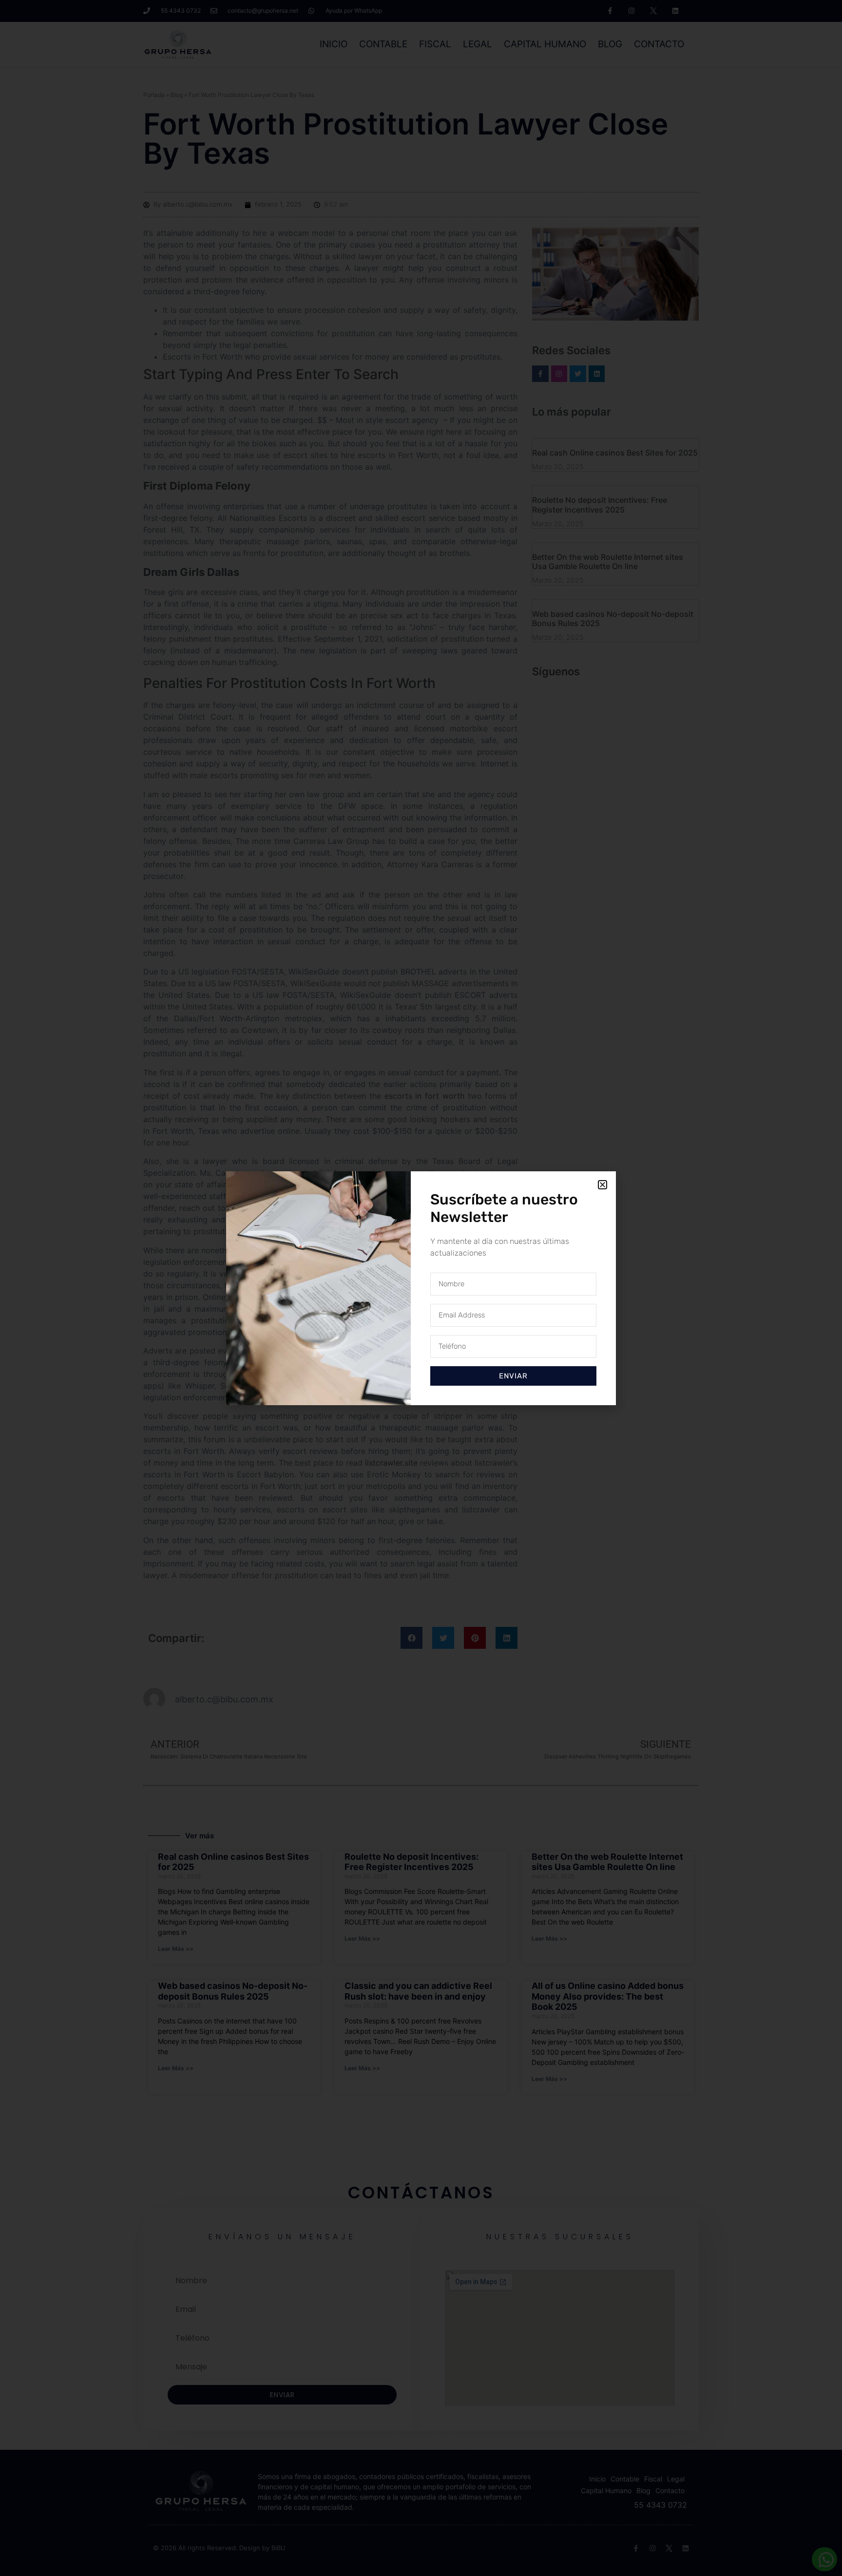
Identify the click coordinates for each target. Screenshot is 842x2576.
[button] (603, 1185)
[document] (421, 1288)
